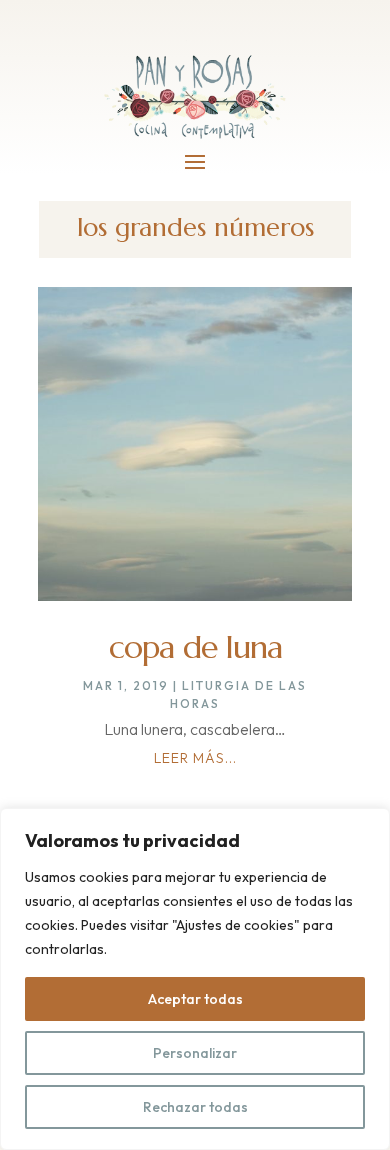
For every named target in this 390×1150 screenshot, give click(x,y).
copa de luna (195, 647)
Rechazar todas (195, 1107)
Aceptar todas (195, 999)
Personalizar (195, 1053)
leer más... (195, 758)
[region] (195, 979)
